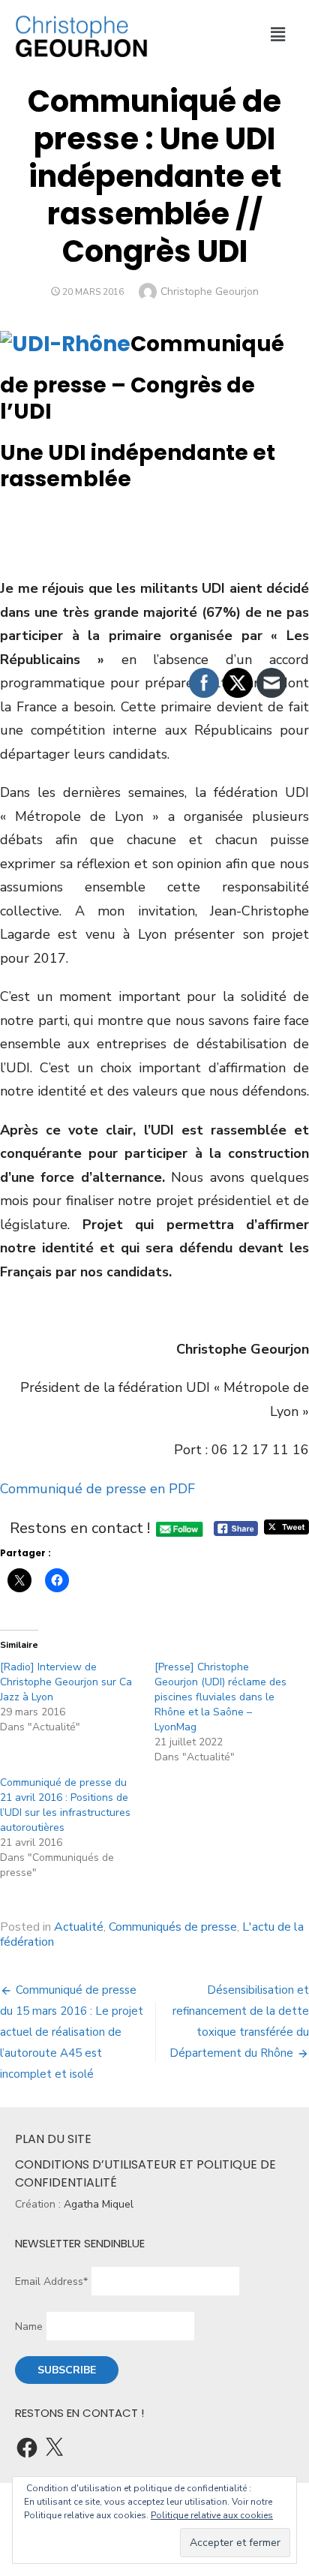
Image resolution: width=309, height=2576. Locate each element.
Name (29, 2327)
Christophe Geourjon (210, 292)
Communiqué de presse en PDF (97, 1489)
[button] (278, 35)
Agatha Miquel (99, 2204)
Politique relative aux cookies (212, 2515)
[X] (54, 2448)
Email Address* (51, 2281)
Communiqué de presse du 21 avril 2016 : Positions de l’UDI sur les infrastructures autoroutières (65, 1805)
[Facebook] (27, 2448)
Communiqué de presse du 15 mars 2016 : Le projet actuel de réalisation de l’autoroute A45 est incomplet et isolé (72, 2032)
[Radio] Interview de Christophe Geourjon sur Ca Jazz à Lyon (66, 1682)
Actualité (79, 1927)
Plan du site (53, 2139)
